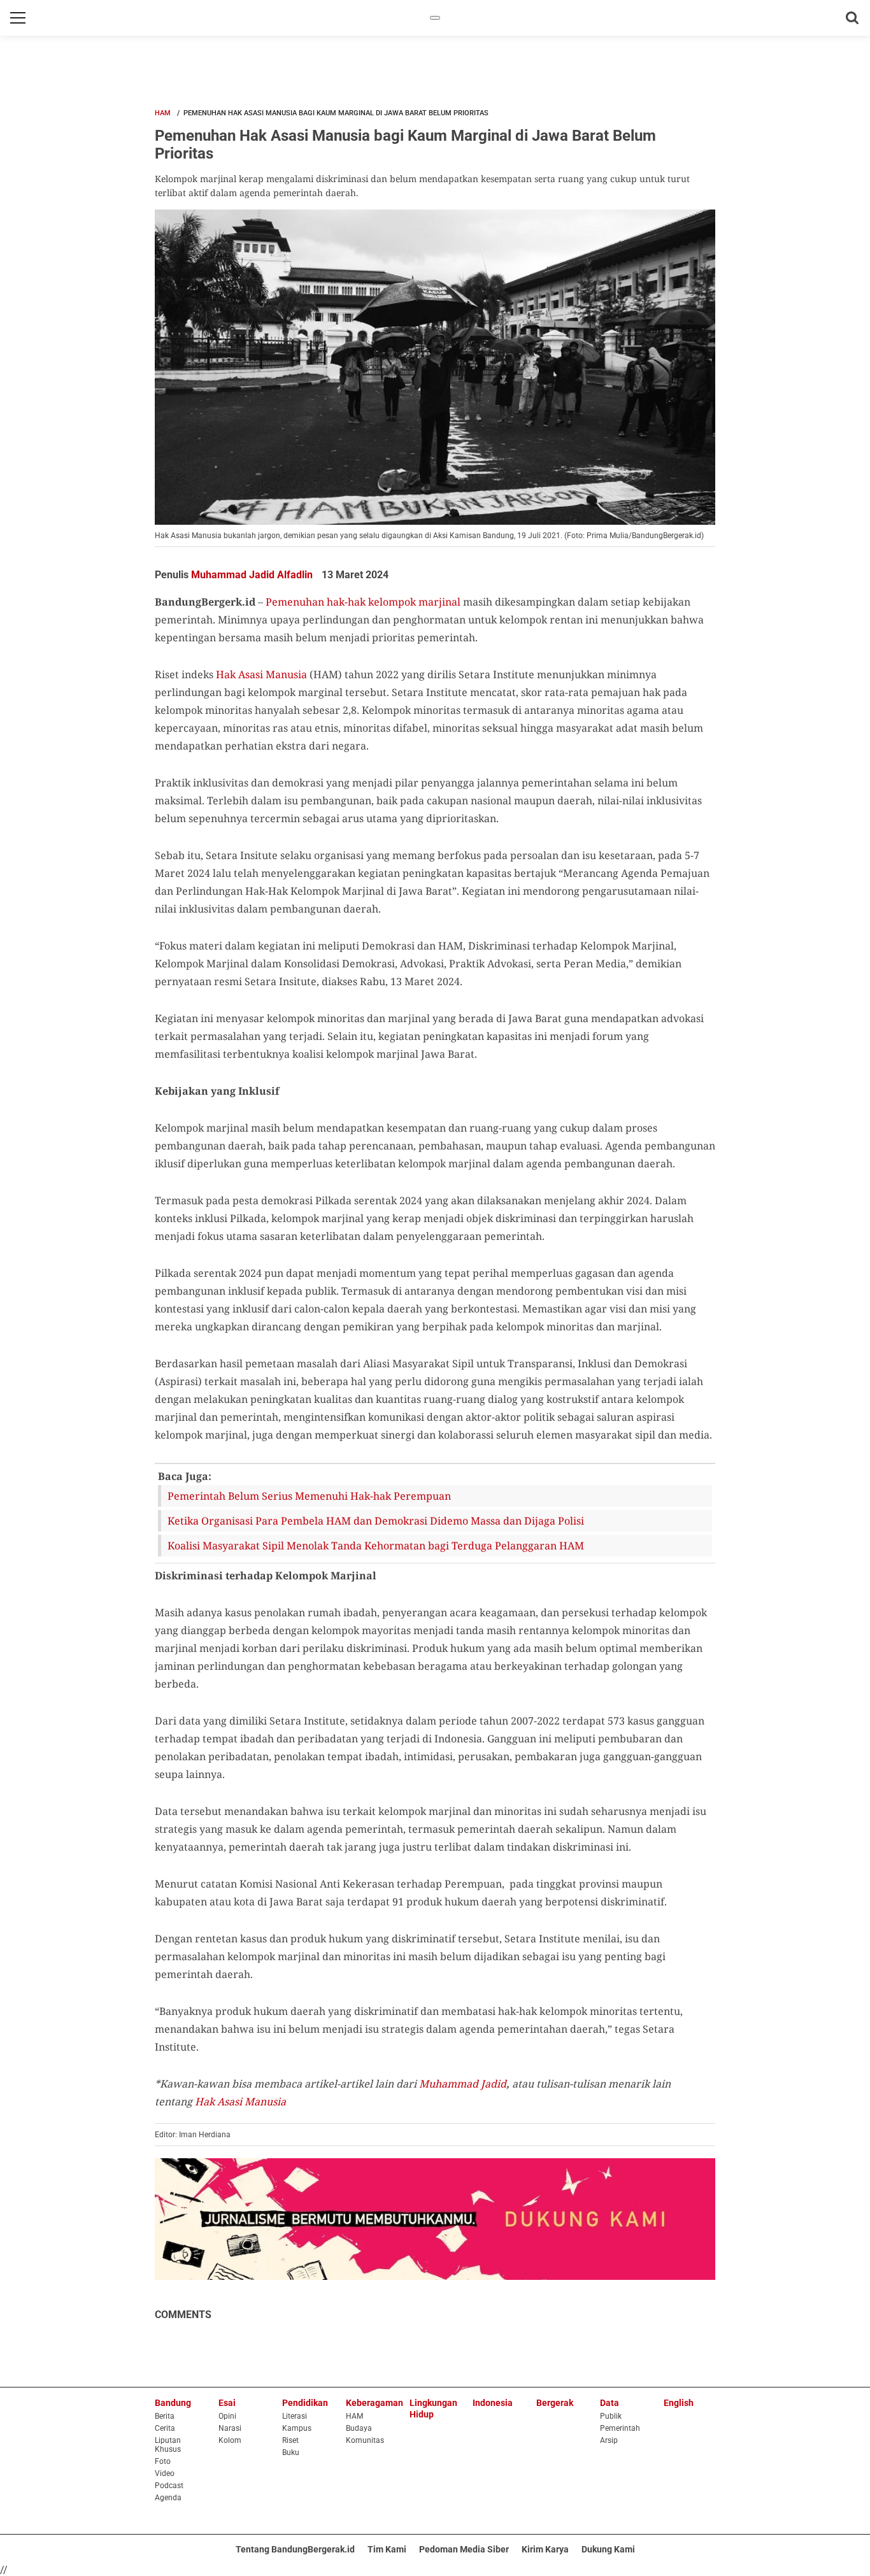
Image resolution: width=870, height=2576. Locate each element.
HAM (163, 113)
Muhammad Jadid (463, 2084)
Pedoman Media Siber (464, 2549)
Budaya (359, 2428)
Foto (163, 2461)
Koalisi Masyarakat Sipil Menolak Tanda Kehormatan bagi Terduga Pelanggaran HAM (376, 1546)
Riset (290, 2440)
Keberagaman (374, 2403)
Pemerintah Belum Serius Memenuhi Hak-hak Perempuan (309, 1496)
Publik (611, 2416)
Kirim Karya (545, 2549)
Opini (227, 2416)
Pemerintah (620, 2428)
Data (610, 2403)
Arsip (609, 2440)
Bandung (173, 2403)
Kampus (297, 2428)
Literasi (295, 2416)
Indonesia (493, 2403)
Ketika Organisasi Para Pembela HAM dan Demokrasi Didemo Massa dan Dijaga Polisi (376, 1521)
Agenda (168, 2498)
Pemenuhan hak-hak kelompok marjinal (363, 602)
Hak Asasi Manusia (261, 674)
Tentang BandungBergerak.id (295, 2549)
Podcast (169, 2486)
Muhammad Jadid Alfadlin (253, 575)
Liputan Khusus (168, 2445)
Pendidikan (305, 2403)
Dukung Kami (608, 2549)
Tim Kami (387, 2549)
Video (165, 2473)
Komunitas (365, 2440)
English (679, 2403)
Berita (165, 2416)
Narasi (230, 2428)
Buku (291, 2452)
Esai (227, 2403)
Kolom (230, 2440)
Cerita (165, 2428)
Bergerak (555, 2403)
